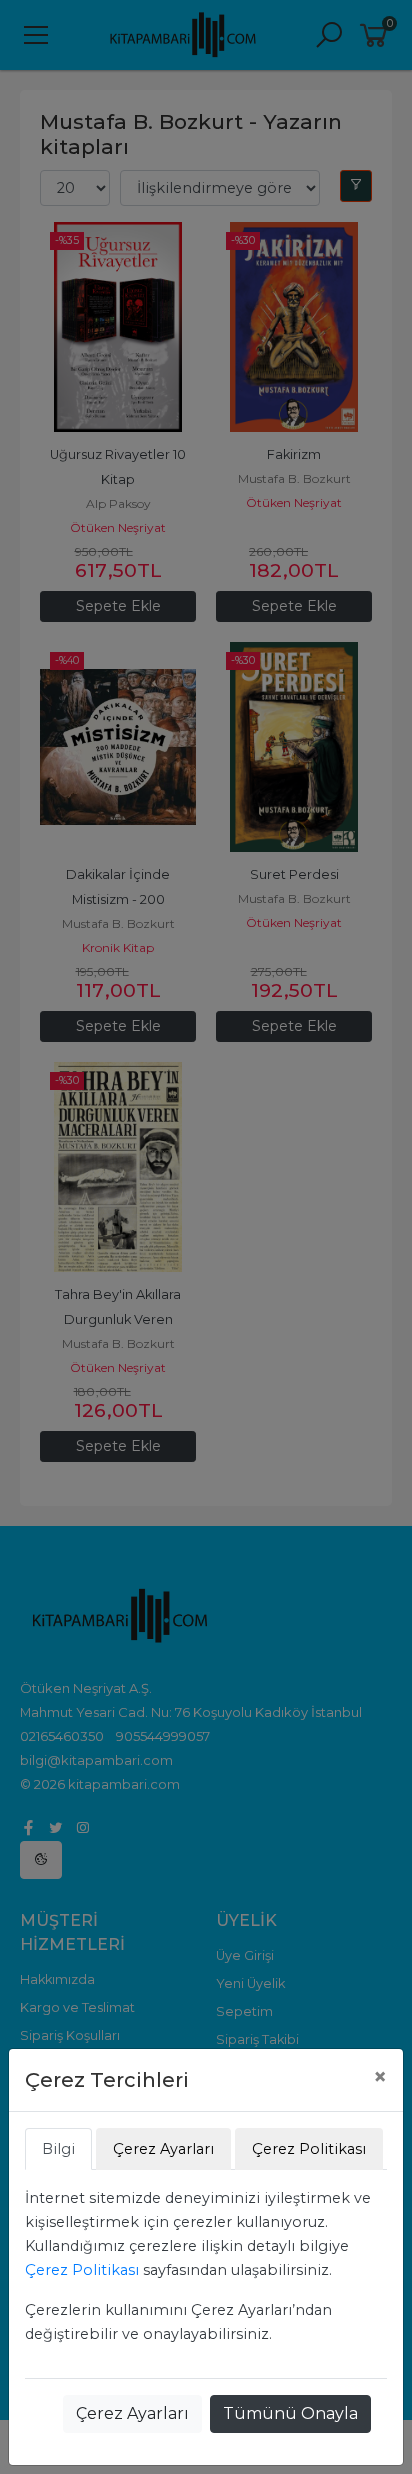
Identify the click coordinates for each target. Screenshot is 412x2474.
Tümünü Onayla (290, 2413)
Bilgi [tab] (58, 2149)
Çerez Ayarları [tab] (163, 2149)
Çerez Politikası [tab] (309, 2149)
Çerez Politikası (82, 2270)
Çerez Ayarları (132, 2413)
